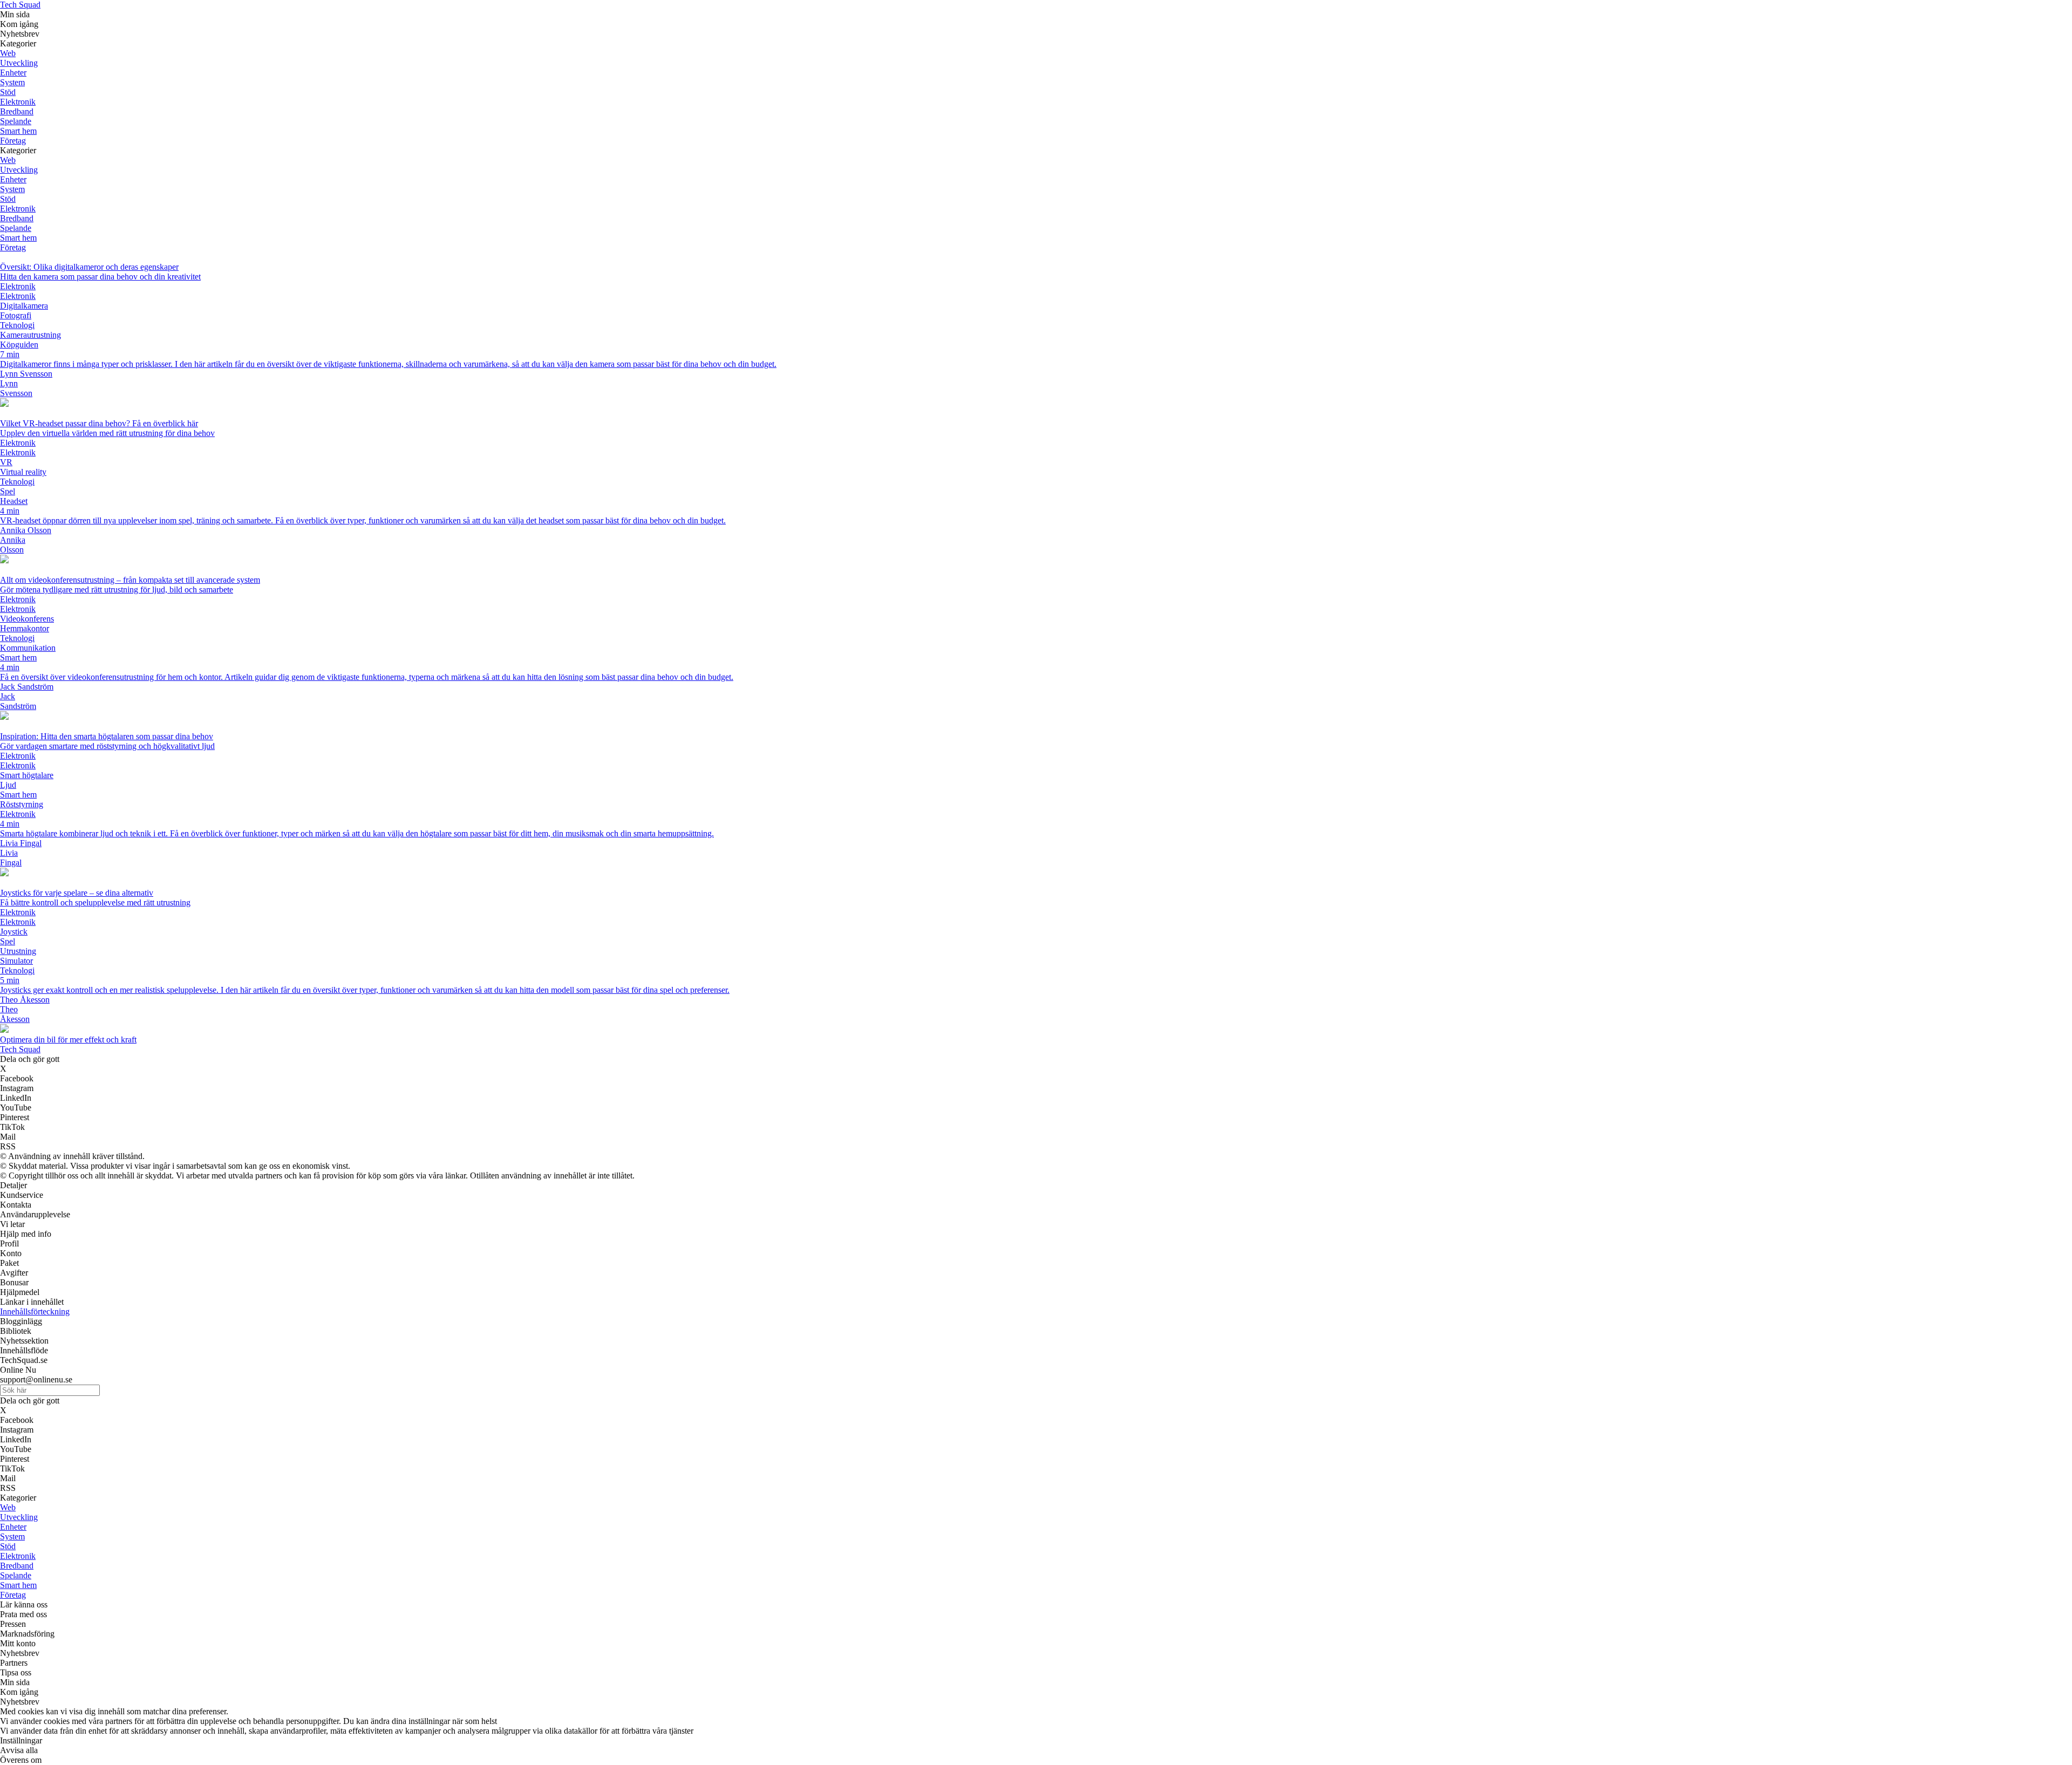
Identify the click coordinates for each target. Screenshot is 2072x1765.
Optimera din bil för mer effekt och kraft (68, 1040)
